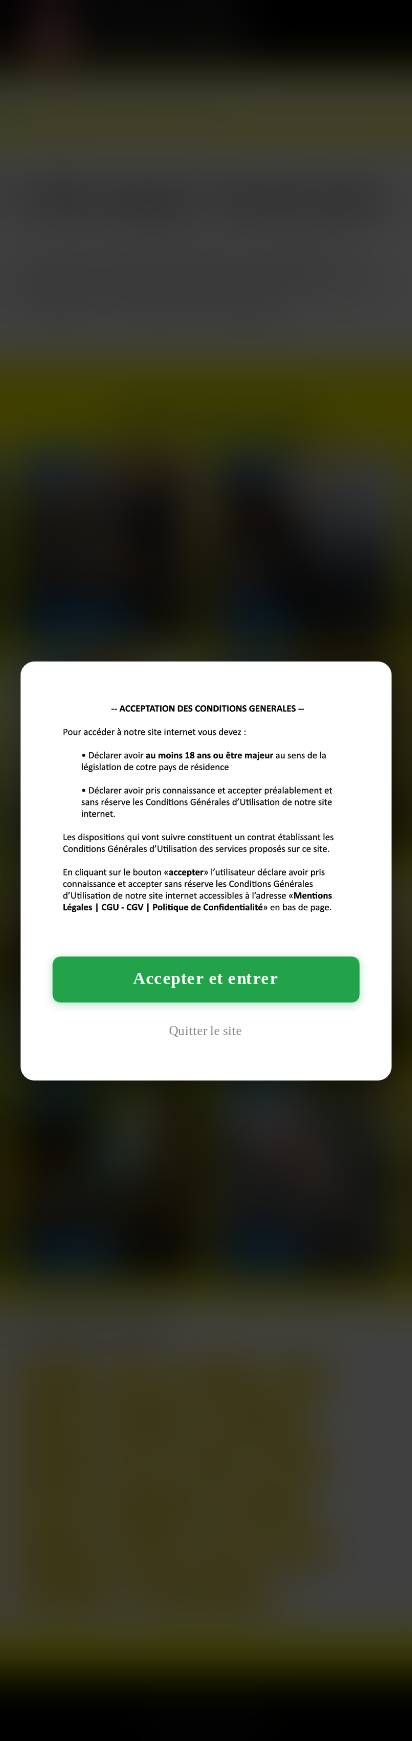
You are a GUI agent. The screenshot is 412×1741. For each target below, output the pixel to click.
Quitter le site (205, 1030)
